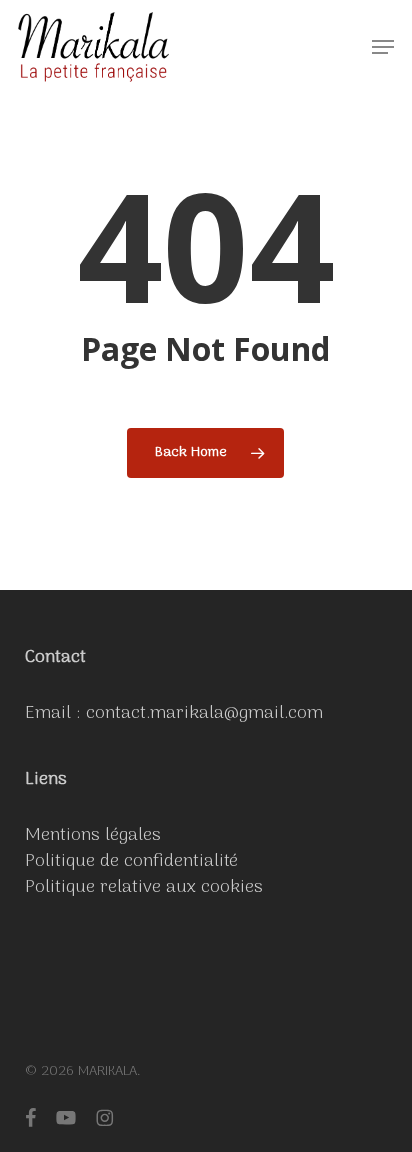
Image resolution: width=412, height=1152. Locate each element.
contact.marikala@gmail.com (204, 713)
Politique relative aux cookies (144, 887)
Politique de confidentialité (131, 861)
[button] (383, 47)
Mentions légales (93, 835)
